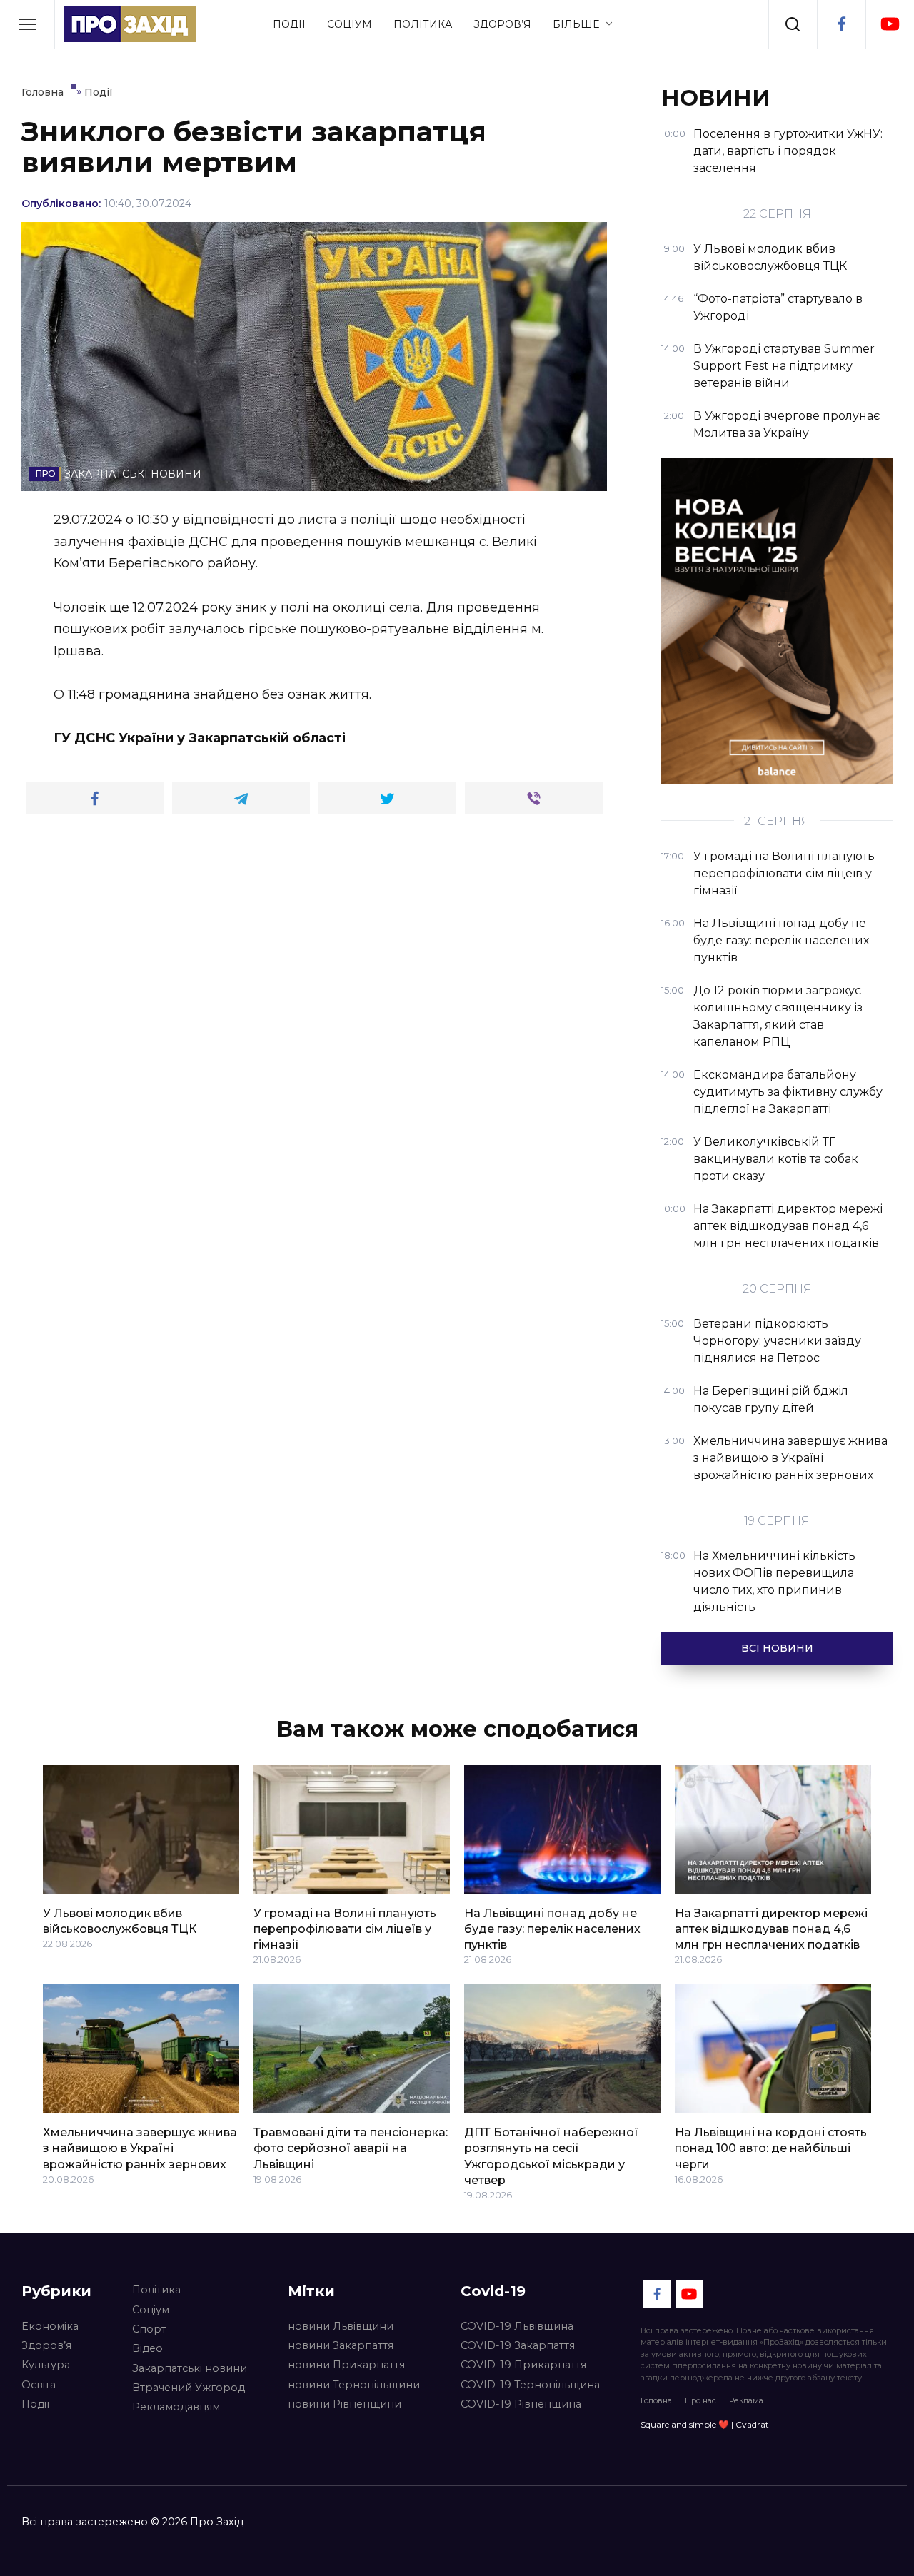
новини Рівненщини (345, 2404)
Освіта (39, 2385)
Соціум (350, 24)
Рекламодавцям (176, 2407)
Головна (656, 2400)
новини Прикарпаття (346, 2365)
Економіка (50, 2326)
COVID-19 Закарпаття (518, 2345)
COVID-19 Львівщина (517, 2326)
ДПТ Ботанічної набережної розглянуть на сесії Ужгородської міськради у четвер (551, 2156)
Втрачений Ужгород (189, 2388)
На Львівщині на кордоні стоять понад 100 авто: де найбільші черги (771, 2148)
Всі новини (777, 1648)
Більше (576, 24)
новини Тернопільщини (354, 2385)
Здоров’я (502, 24)
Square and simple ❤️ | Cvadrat (705, 2424)
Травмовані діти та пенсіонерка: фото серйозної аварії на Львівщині (351, 2148)
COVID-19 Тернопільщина (530, 2385)
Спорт (149, 2329)
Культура (46, 2365)
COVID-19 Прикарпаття (523, 2365)
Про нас (700, 2400)
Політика (423, 24)
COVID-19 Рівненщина (521, 2404)
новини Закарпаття (341, 2345)
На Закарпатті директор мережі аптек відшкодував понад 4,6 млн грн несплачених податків (771, 1929)
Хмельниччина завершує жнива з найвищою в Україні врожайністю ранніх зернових (140, 2148)
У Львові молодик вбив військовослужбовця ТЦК (120, 1920)
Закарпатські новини (190, 2368)
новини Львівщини (341, 2326)
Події (289, 24)
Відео (147, 2348)
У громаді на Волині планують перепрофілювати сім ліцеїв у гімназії (345, 1929)
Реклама (746, 2400)
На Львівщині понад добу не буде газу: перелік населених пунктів (552, 1929)
